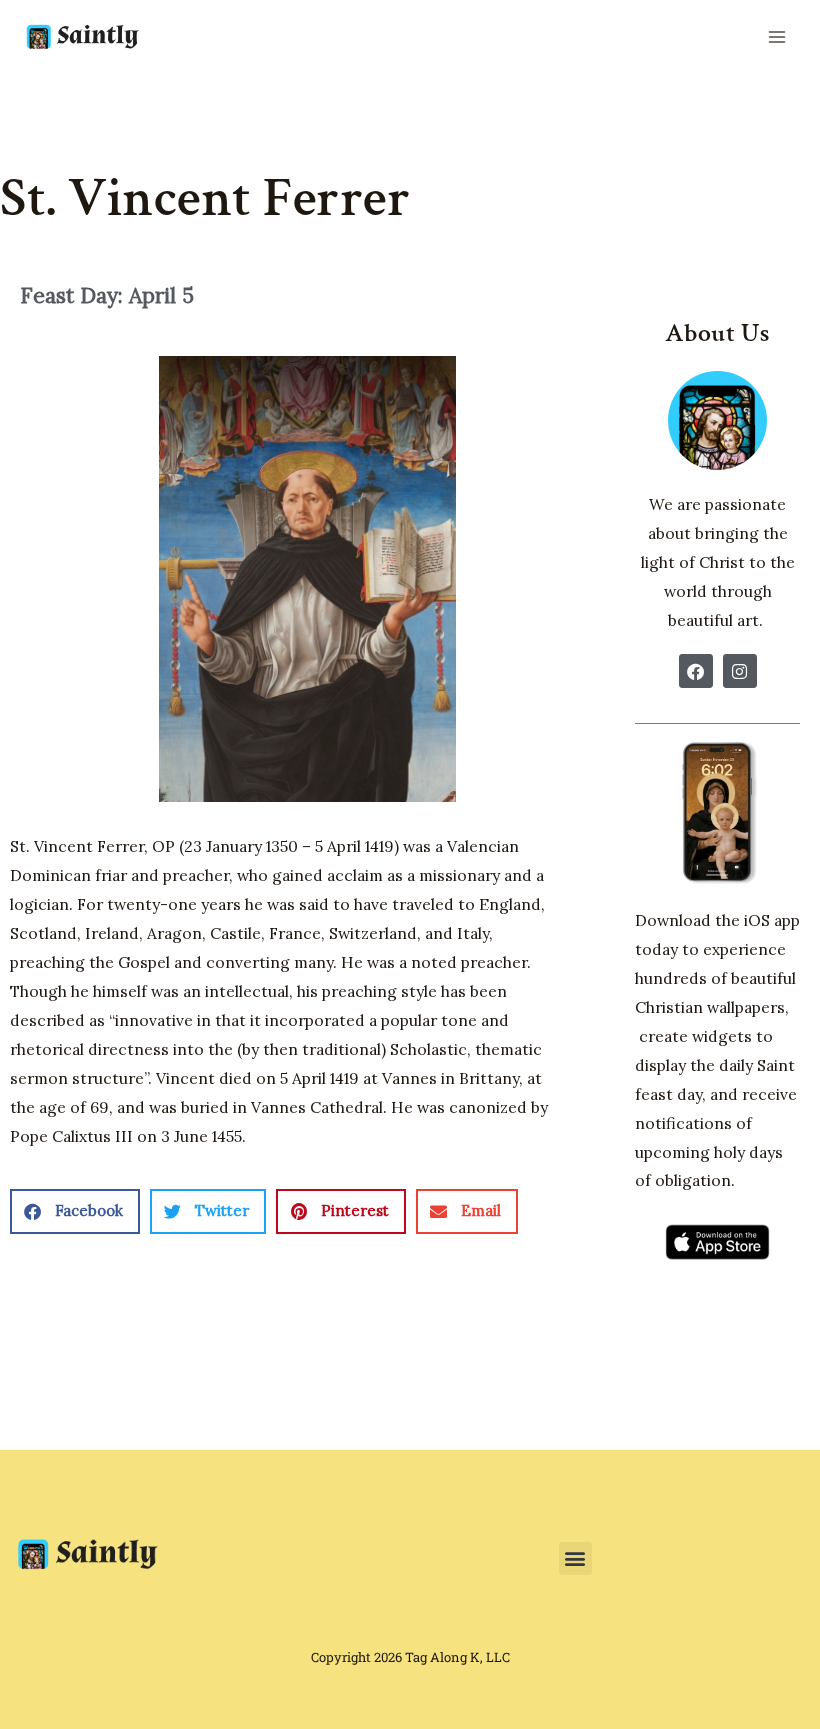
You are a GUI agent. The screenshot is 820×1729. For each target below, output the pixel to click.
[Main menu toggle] (777, 37)
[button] (75, 1211)
